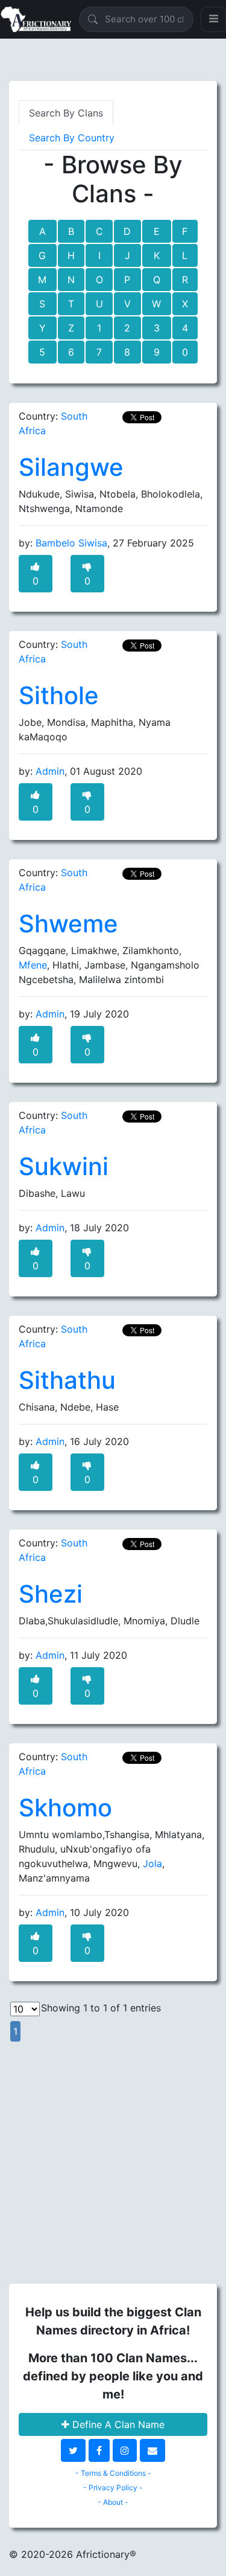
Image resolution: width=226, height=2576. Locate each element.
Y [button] (42, 328)
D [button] (127, 231)
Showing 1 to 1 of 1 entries (101, 2008)
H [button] (71, 255)
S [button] (42, 304)
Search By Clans (66, 113)
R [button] (185, 280)
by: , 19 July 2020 (74, 1014)
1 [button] (99, 328)
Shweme (68, 924)
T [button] (71, 304)
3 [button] (157, 328)
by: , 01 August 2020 (80, 771)
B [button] (71, 231)
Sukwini (64, 1166)
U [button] (99, 304)
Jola (152, 1863)
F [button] (185, 231)
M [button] (42, 280)
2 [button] (127, 328)
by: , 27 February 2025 (106, 543)
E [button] (157, 231)
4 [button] (185, 328)
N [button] (71, 280)
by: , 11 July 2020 (73, 1655)
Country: (53, 423)
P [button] (127, 280)
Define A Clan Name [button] (117, 2424)
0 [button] (185, 352)
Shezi (51, 1594)
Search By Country (72, 138)
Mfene (33, 965)
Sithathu (67, 1380)
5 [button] (42, 352)
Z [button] (71, 328)
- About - (113, 2502)
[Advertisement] (113, 2156)
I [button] (99, 255)
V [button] (127, 304)
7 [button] (99, 352)
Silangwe (71, 467)
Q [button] (157, 280)
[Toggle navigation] (213, 19)
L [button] (185, 255)
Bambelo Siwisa (71, 543)
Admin (50, 771)
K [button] (157, 255)
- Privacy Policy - (113, 2488)
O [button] (99, 280)
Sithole (59, 695)
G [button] (42, 255)
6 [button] (71, 352)
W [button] (156, 304)
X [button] (185, 304)
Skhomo (65, 1808)
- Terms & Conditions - (113, 2473)
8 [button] (127, 352)
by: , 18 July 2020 (74, 1228)
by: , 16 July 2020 (74, 1441)
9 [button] (157, 352)
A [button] (42, 231)
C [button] (99, 231)
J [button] (127, 255)
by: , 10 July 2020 (74, 1912)
